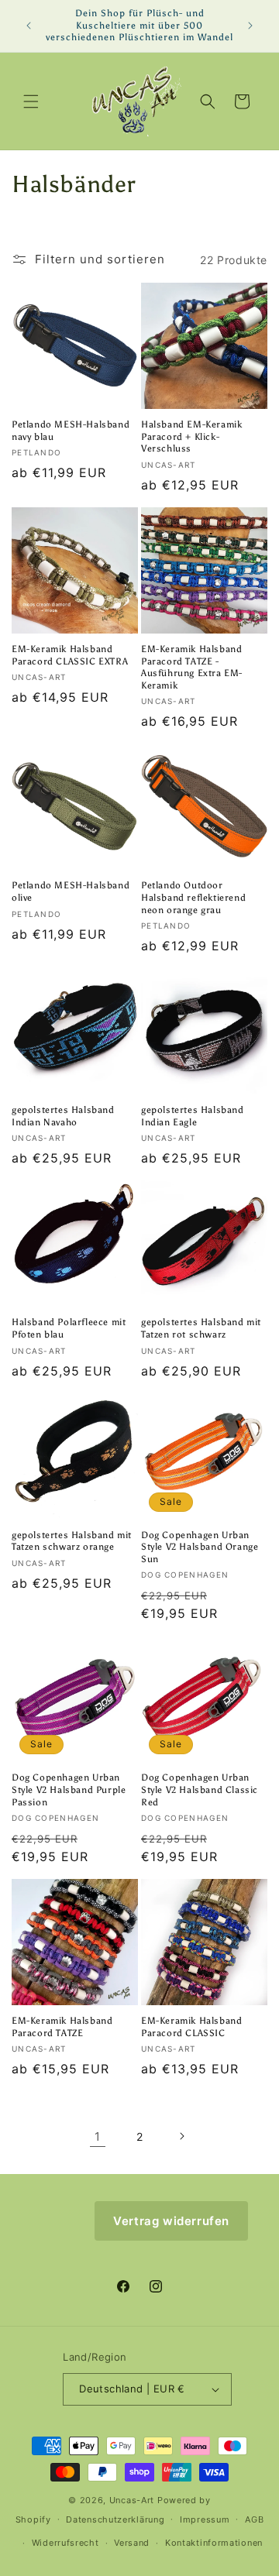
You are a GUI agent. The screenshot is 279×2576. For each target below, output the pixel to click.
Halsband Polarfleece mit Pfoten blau (69, 1328)
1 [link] (98, 2136)
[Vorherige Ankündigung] (29, 26)
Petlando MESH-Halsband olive (71, 891)
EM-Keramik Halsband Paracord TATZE (62, 2027)
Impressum (205, 2519)
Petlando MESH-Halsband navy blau (71, 431)
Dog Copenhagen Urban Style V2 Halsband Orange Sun (200, 1547)
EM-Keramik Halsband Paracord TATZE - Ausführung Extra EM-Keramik (192, 667)
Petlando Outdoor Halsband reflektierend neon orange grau (193, 897)
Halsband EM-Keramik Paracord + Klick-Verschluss (191, 436)
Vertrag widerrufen (171, 2221)
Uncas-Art (132, 2500)
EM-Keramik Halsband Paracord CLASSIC (191, 2027)
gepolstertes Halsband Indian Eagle (193, 1116)
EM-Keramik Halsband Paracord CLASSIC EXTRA (70, 655)
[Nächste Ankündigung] (250, 26)
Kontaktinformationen (214, 2543)
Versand (132, 2543)
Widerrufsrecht (65, 2543)
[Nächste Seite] (181, 2136)
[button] (31, 101)
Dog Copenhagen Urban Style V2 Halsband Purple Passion (69, 1789)
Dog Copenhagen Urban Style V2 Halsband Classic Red (200, 1789)
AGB (254, 2519)
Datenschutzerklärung (115, 2519)
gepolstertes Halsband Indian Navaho (63, 1116)
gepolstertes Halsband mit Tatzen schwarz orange (72, 1541)
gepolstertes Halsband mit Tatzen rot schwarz (201, 1328)
